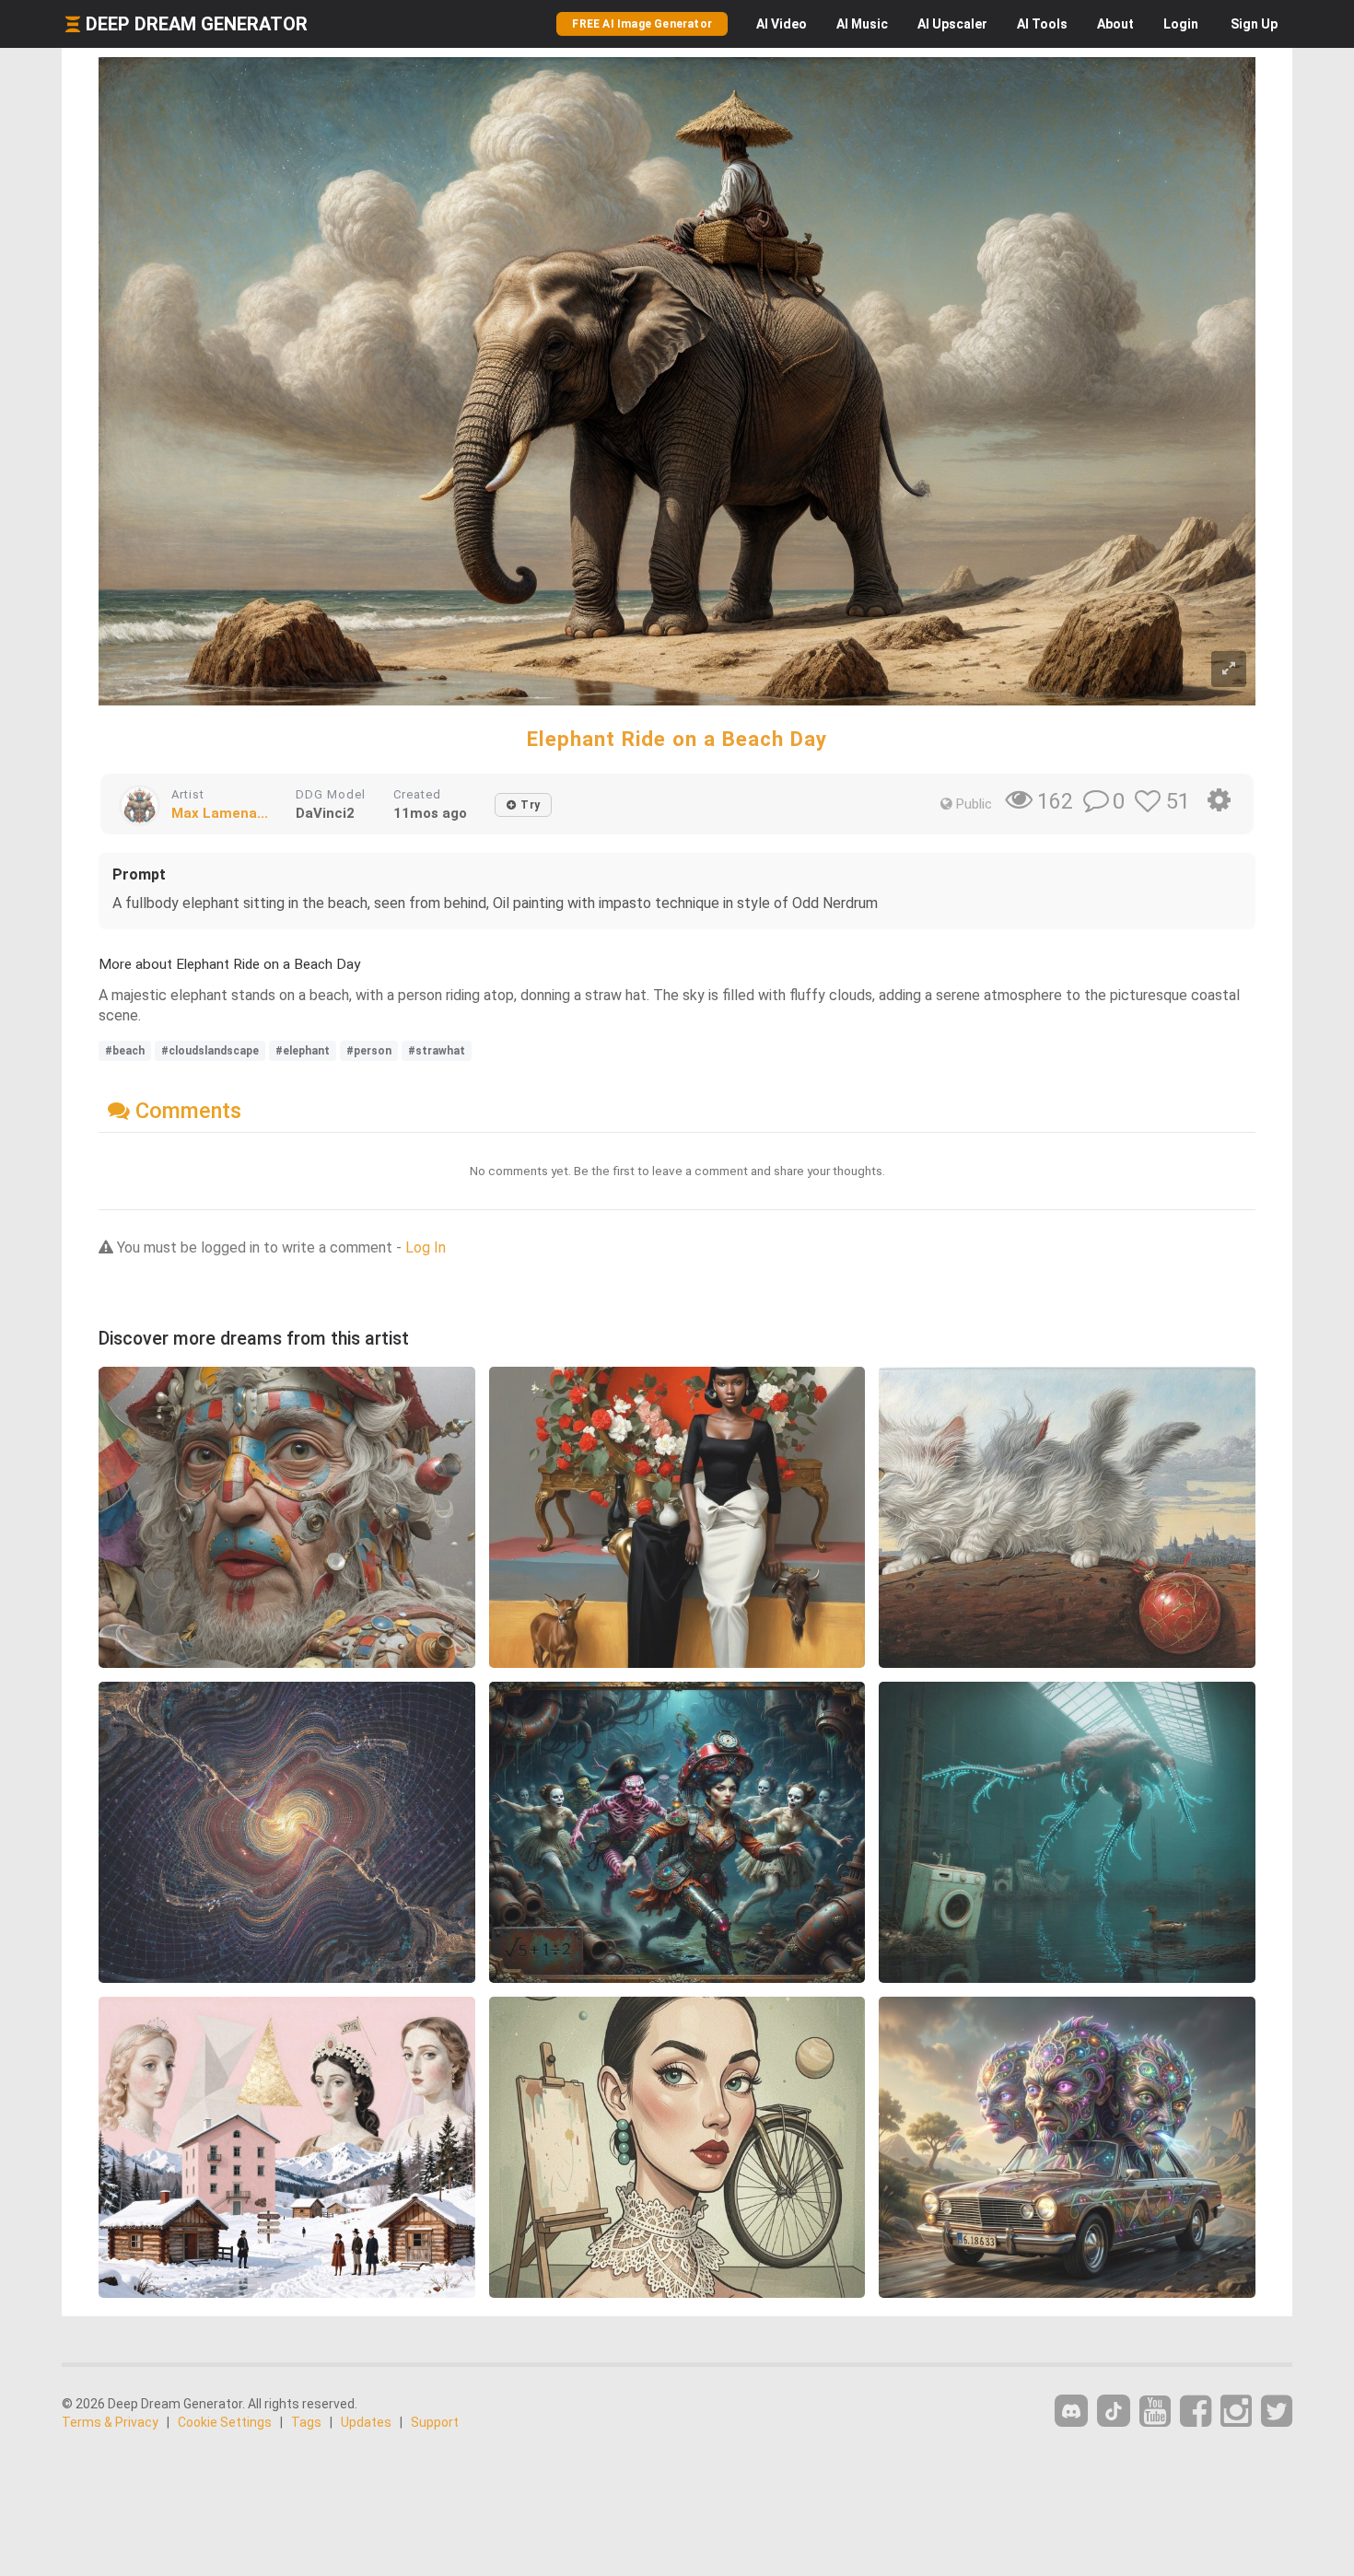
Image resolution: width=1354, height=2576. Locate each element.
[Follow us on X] (1277, 2412)
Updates (366, 2422)
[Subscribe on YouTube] (1155, 2412)
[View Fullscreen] (1229, 669)
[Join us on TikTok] (1114, 2411)
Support (435, 2422)
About (1115, 24)
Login (1181, 24)
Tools (1042, 24)
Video (782, 24)
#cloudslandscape (210, 1051)
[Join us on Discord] (1071, 2411)
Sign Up (1254, 24)
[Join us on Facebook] (1196, 2412)
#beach (125, 1051)
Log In (426, 1247)
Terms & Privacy (110, 2422)
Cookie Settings (225, 2422)
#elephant (303, 1051)
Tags (306, 2422)
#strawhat (437, 1051)
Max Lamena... (220, 813)
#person (369, 1051)
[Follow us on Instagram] (1236, 2412)
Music (862, 24)
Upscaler (952, 24)
